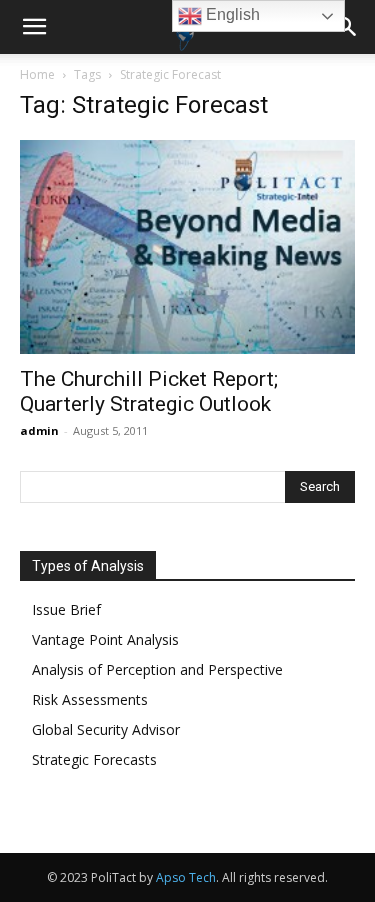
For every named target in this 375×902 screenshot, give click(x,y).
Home (37, 74)
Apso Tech (186, 877)
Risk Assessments (90, 699)
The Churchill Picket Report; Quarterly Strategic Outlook (149, 391)
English (231, 14)
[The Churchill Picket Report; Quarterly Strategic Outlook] (187, 247)
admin (39, 430)
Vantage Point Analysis (105, 639)
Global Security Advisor (106, 729)
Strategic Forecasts (94, 759)
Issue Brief (66, 609)
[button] (34, 27)
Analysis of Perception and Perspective (157, 669)
